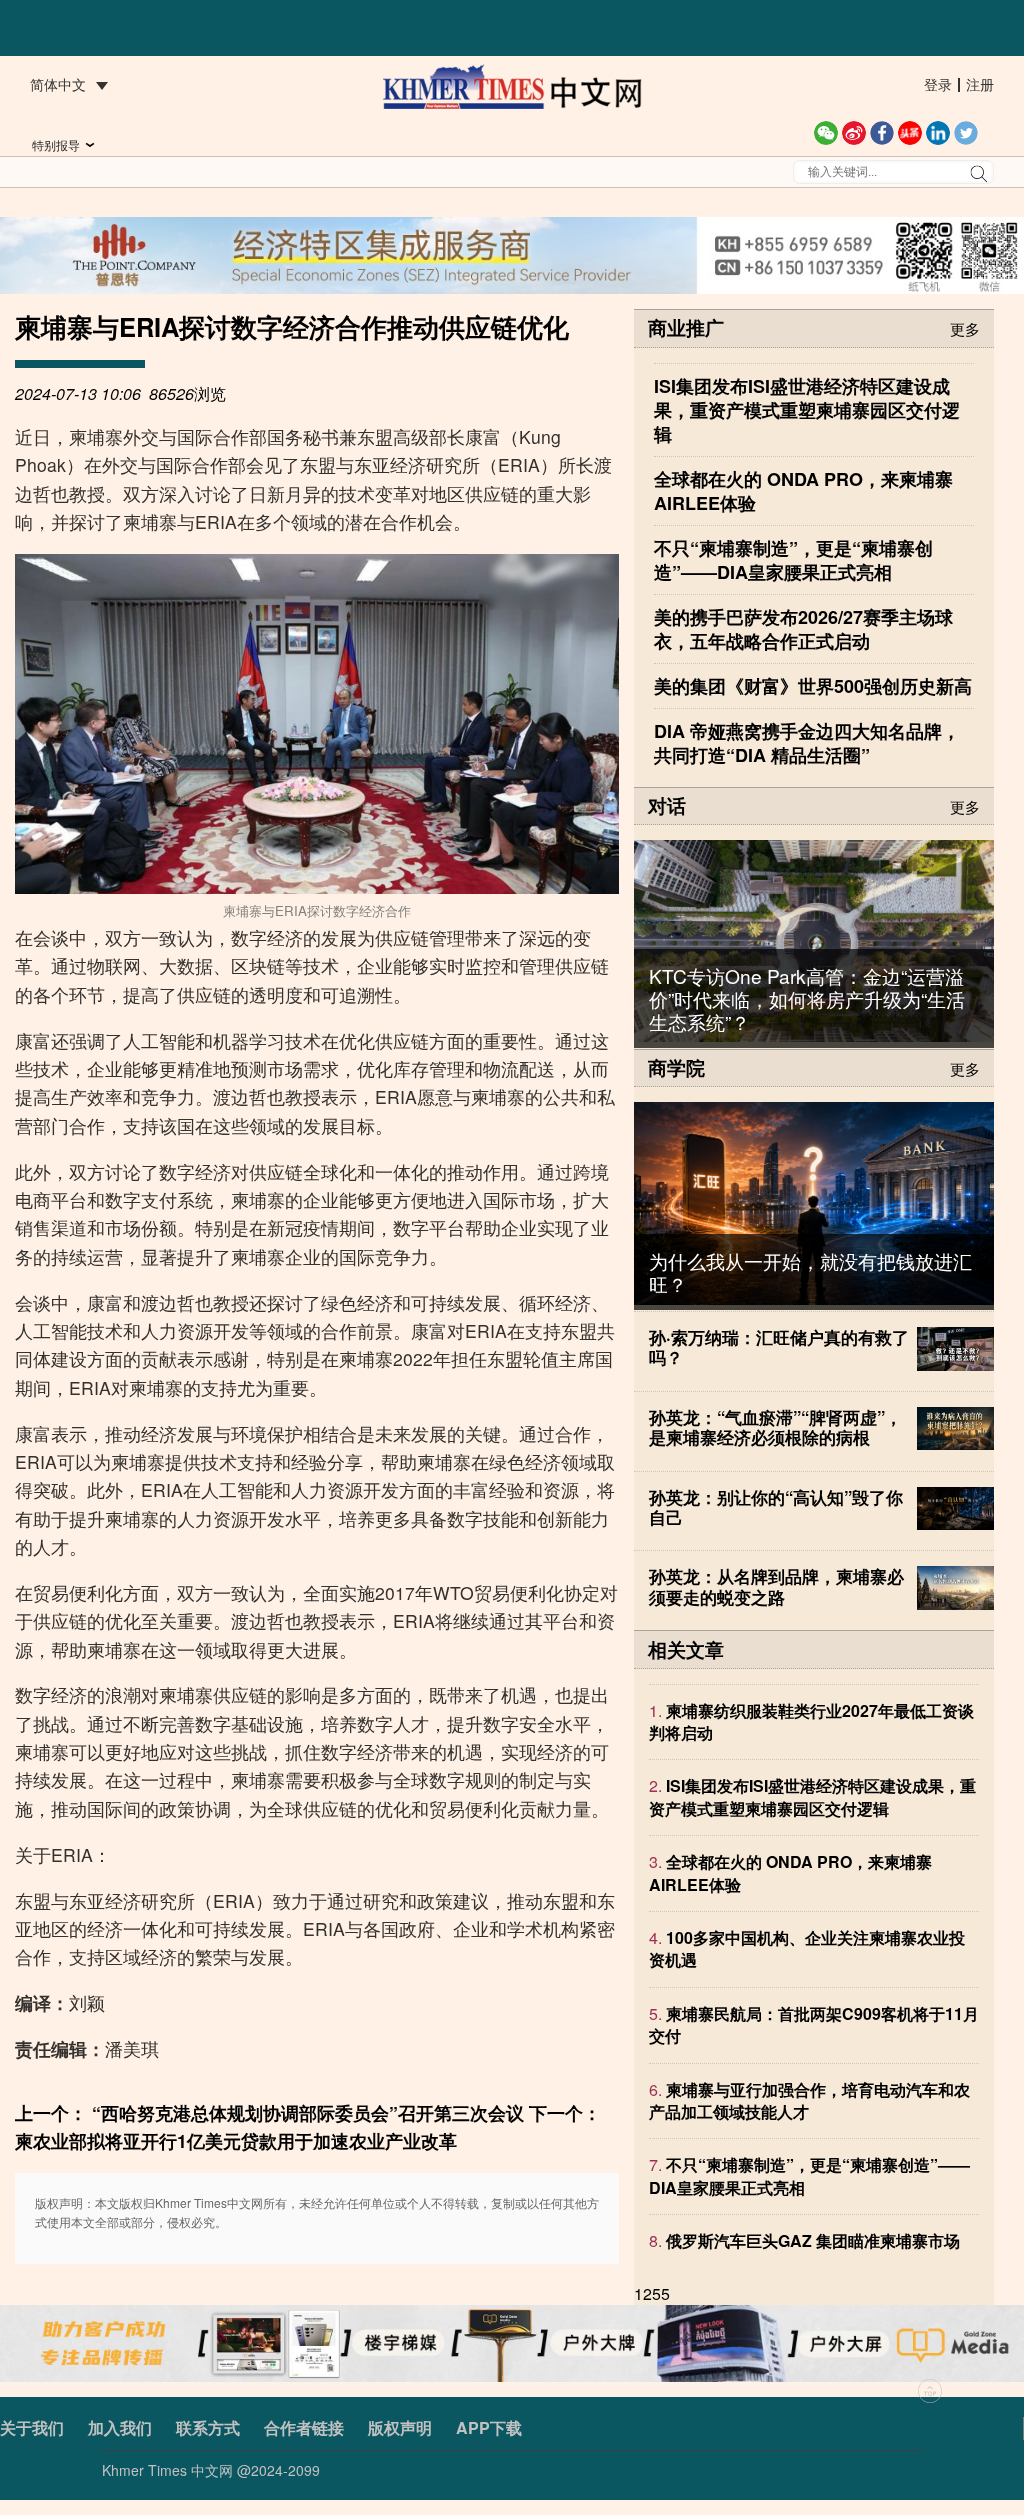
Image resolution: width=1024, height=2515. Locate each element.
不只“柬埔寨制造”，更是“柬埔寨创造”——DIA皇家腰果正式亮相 (809, 2175)
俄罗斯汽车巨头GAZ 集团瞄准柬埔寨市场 (813, 2240)
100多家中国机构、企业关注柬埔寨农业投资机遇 (807, 1948)
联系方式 (208, 2427)
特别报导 (56, 144)
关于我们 (32, 2427)
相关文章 (686, 1649)
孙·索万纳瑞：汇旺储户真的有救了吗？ (779, 1347)
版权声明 (400, 2427)
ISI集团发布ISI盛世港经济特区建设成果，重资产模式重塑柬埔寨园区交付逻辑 (812, 1796)
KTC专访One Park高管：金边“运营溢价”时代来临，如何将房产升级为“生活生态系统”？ (807, 998)
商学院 (676, 1067)
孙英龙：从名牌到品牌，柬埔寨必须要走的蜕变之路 (776, 1586)
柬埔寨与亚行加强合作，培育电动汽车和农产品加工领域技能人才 (809, 2100)
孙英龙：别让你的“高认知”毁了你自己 (776, 1507)
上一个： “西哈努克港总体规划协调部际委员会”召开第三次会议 (269, 2112)
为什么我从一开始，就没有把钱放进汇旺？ (810, 1272)
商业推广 (686, 327)
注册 (980, 84)
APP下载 (489, 2427)
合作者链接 (304, 2427)
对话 (667, 805)
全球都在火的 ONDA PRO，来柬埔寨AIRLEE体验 (790, 1872)
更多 (965, 327)
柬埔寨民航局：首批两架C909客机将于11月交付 (814, 2024)
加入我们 (120, 2427)
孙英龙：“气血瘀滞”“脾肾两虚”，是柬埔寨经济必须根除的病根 (775, 1427)
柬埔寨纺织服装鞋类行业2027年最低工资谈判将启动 (811, 1721)
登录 (938, 84)
